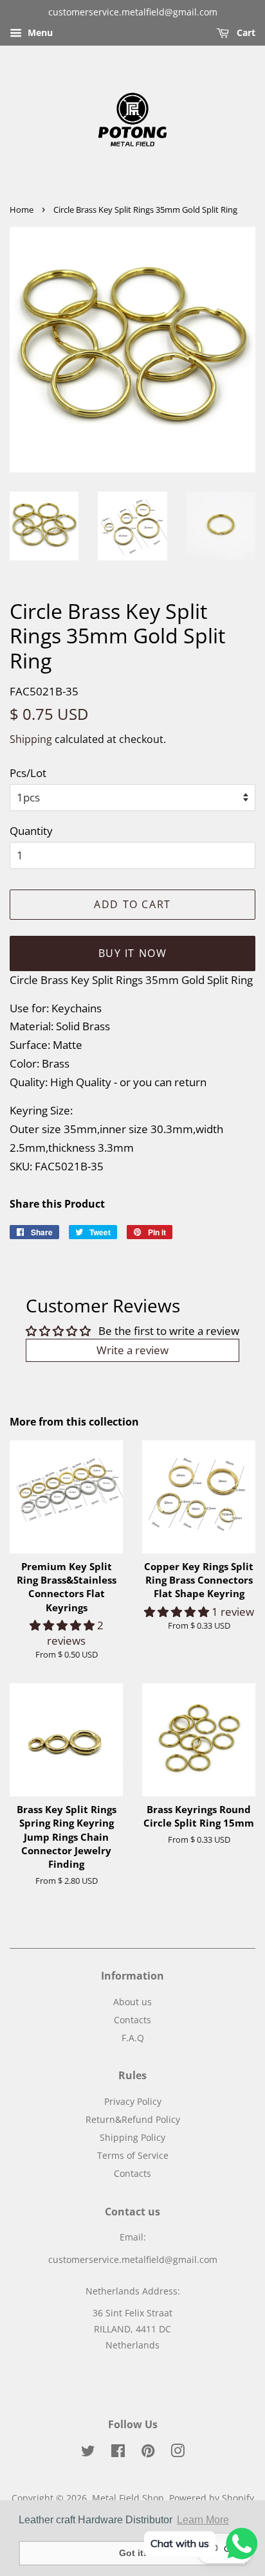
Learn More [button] (203, 2520)
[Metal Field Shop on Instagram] (178, 2453)
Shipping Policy (132, 2137)
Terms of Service (133, 2155)
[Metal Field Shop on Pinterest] (148, 2453)
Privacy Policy (133, 2101)
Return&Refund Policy (133, 2119)
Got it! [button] (133, 2553)
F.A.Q (133, 2038)
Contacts (132, 2020)
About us (132, 2002)
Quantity (31, 831)
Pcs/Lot (28, 773)
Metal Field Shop (128, 2498)
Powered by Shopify (212, 2498)
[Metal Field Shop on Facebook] (118, 2453)
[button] (63, 1625)
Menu (39, 32)
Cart (245, 32)
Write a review (132, 1350)
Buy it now (133, 953)
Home (22, 210)
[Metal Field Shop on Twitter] (88, 2453)
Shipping (31, 739)
